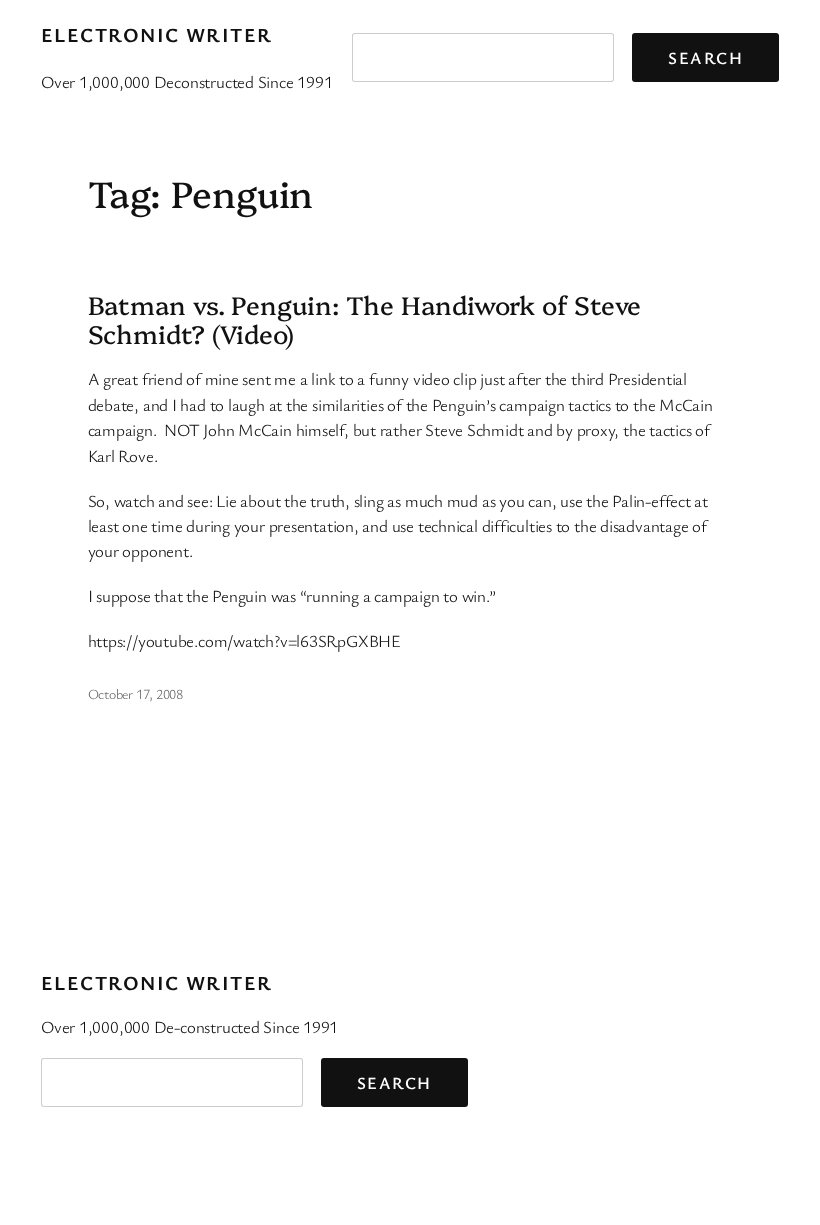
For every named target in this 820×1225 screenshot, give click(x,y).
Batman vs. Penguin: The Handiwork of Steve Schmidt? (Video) (365, 318)
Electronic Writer (156, 34)
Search (705, 57)
